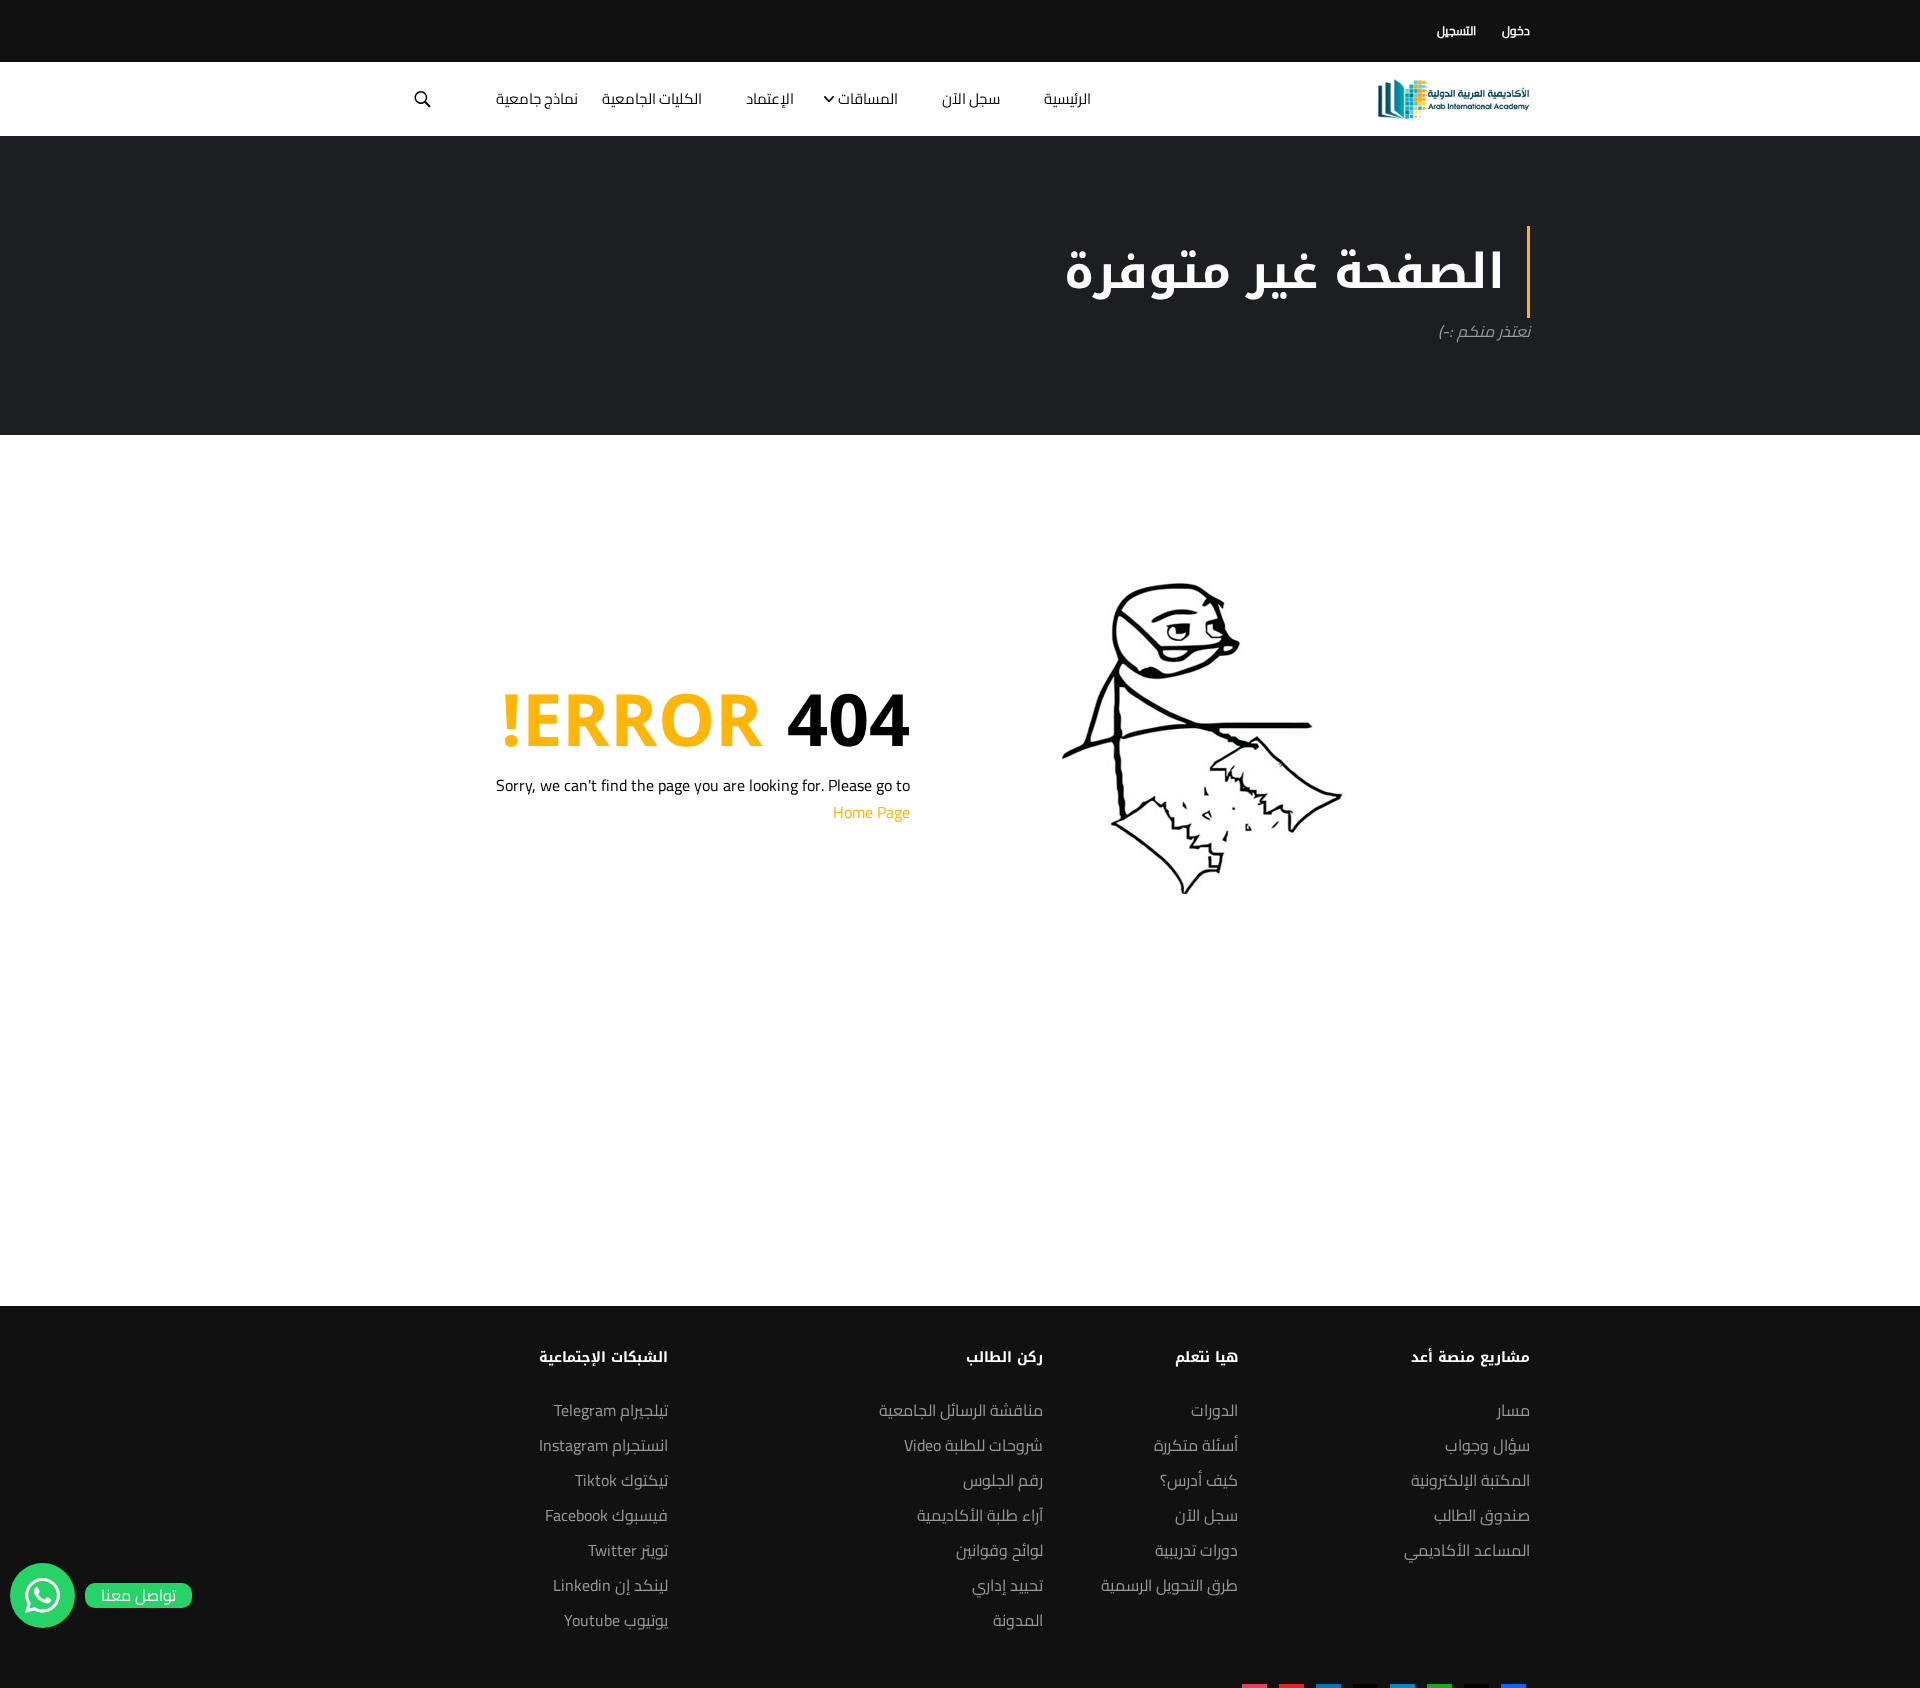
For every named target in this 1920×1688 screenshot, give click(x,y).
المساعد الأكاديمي (1467, 1550)
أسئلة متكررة (1196, 1445)
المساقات (868, 98)
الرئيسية (1067, 98)
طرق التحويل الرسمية (1169, 1585)
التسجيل (1456, 30)
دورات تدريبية (1196, 1550)
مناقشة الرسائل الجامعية (961, 1410)
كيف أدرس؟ (1199, 1480)
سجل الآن (971, 98)
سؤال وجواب (1487, 1445)
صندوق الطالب (1482, 1515)
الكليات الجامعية (652, 98)
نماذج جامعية (537, 98)
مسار (1513, 1410)
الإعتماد (770, 98)
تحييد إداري (1007, 1585)
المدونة (1018, 1620)
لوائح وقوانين (999, 1550)
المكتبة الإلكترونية (1470, 1480)
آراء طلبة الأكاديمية (980, 1515)
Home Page (871, 812)
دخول (1516, 30)
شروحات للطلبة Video (973, 1445)
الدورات (1214, 1410)
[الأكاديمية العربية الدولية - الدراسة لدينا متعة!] (1453, 99)
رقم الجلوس (1003, 1480)
